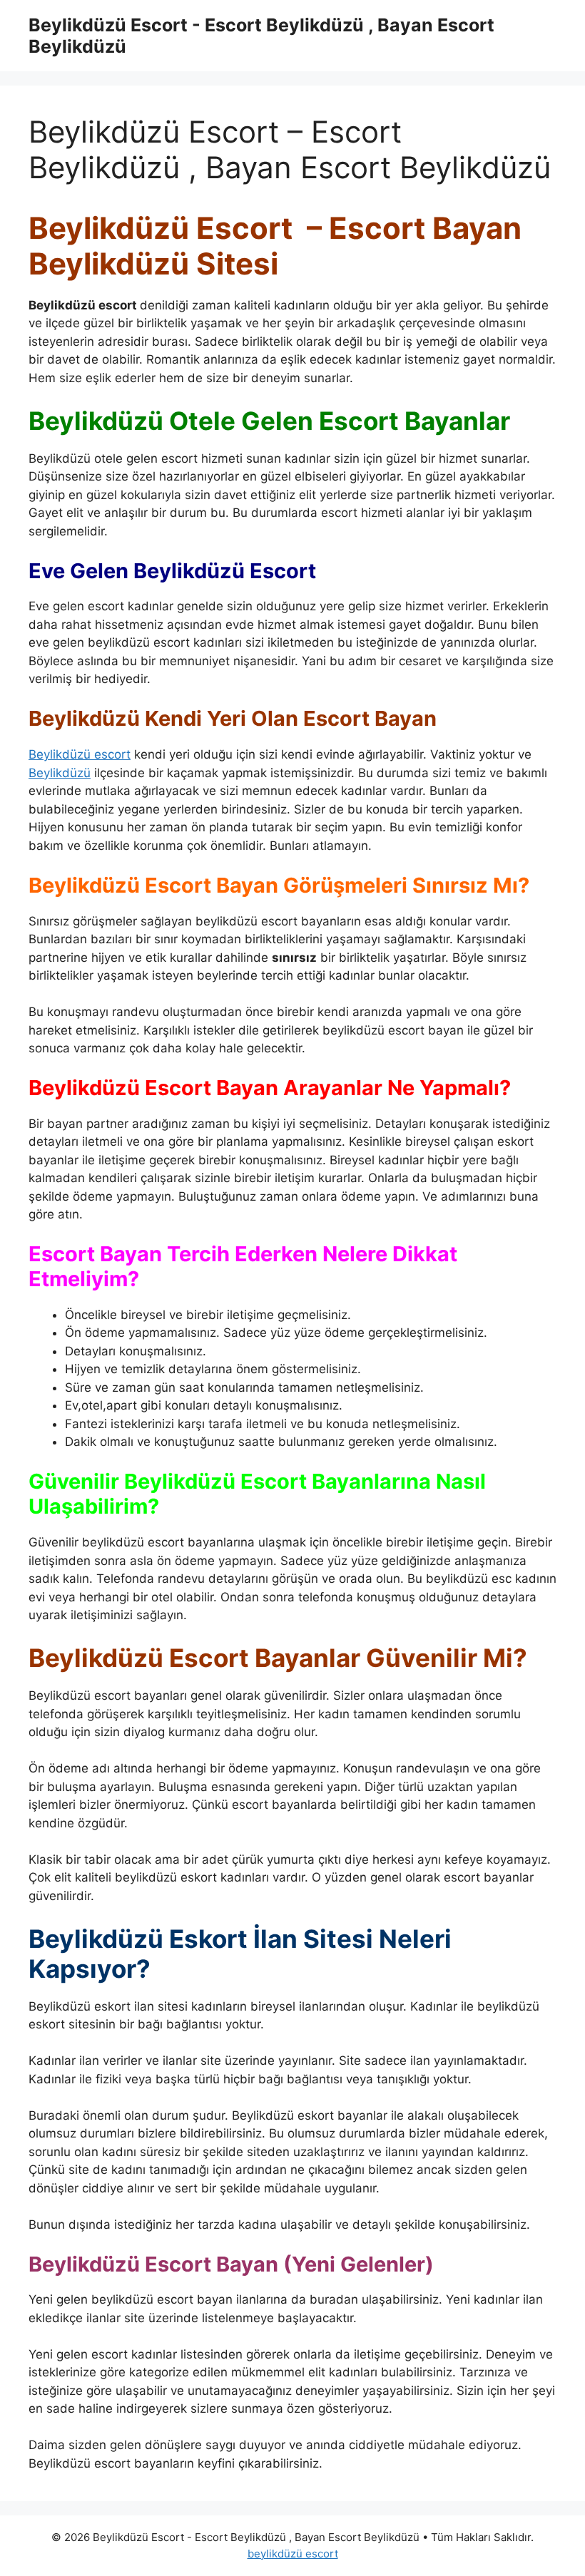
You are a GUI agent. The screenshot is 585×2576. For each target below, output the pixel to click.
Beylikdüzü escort (80, 754)
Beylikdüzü (60, 773)
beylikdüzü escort (293, 2554)
